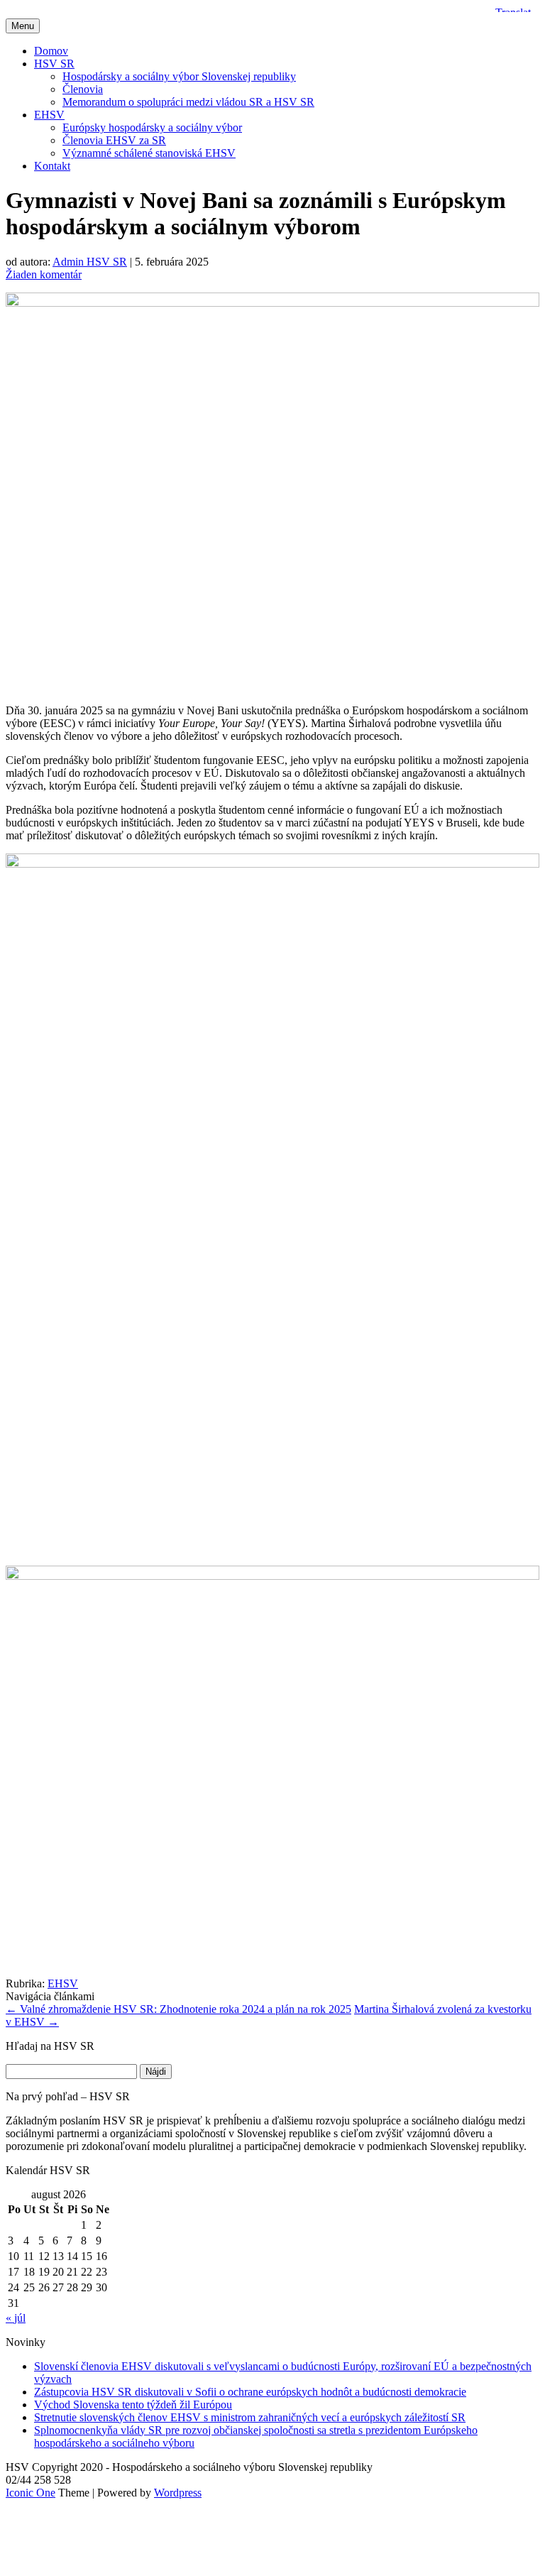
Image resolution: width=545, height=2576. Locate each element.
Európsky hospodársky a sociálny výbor (152, 127)
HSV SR (54, 64)
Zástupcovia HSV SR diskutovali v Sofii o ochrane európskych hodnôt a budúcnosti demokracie (250, 2392)
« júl (16, 2318)
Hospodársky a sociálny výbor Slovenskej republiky (179, 76)
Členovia (83, 89)
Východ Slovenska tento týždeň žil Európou (133, 2405)
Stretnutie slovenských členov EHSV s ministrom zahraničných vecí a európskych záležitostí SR (250, 2417)
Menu (23, 26)
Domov (51, 51)
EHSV (49, 115)
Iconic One (31, 2493)
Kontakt (52, 166)
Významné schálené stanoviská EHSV (149, 153)
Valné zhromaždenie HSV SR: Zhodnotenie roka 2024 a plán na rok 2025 (178, 2009)
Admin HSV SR (90, 262)
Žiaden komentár (44, 274)
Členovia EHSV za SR (114, 140)
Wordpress (178, 2493)
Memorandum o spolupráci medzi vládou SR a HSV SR (188, 102)
